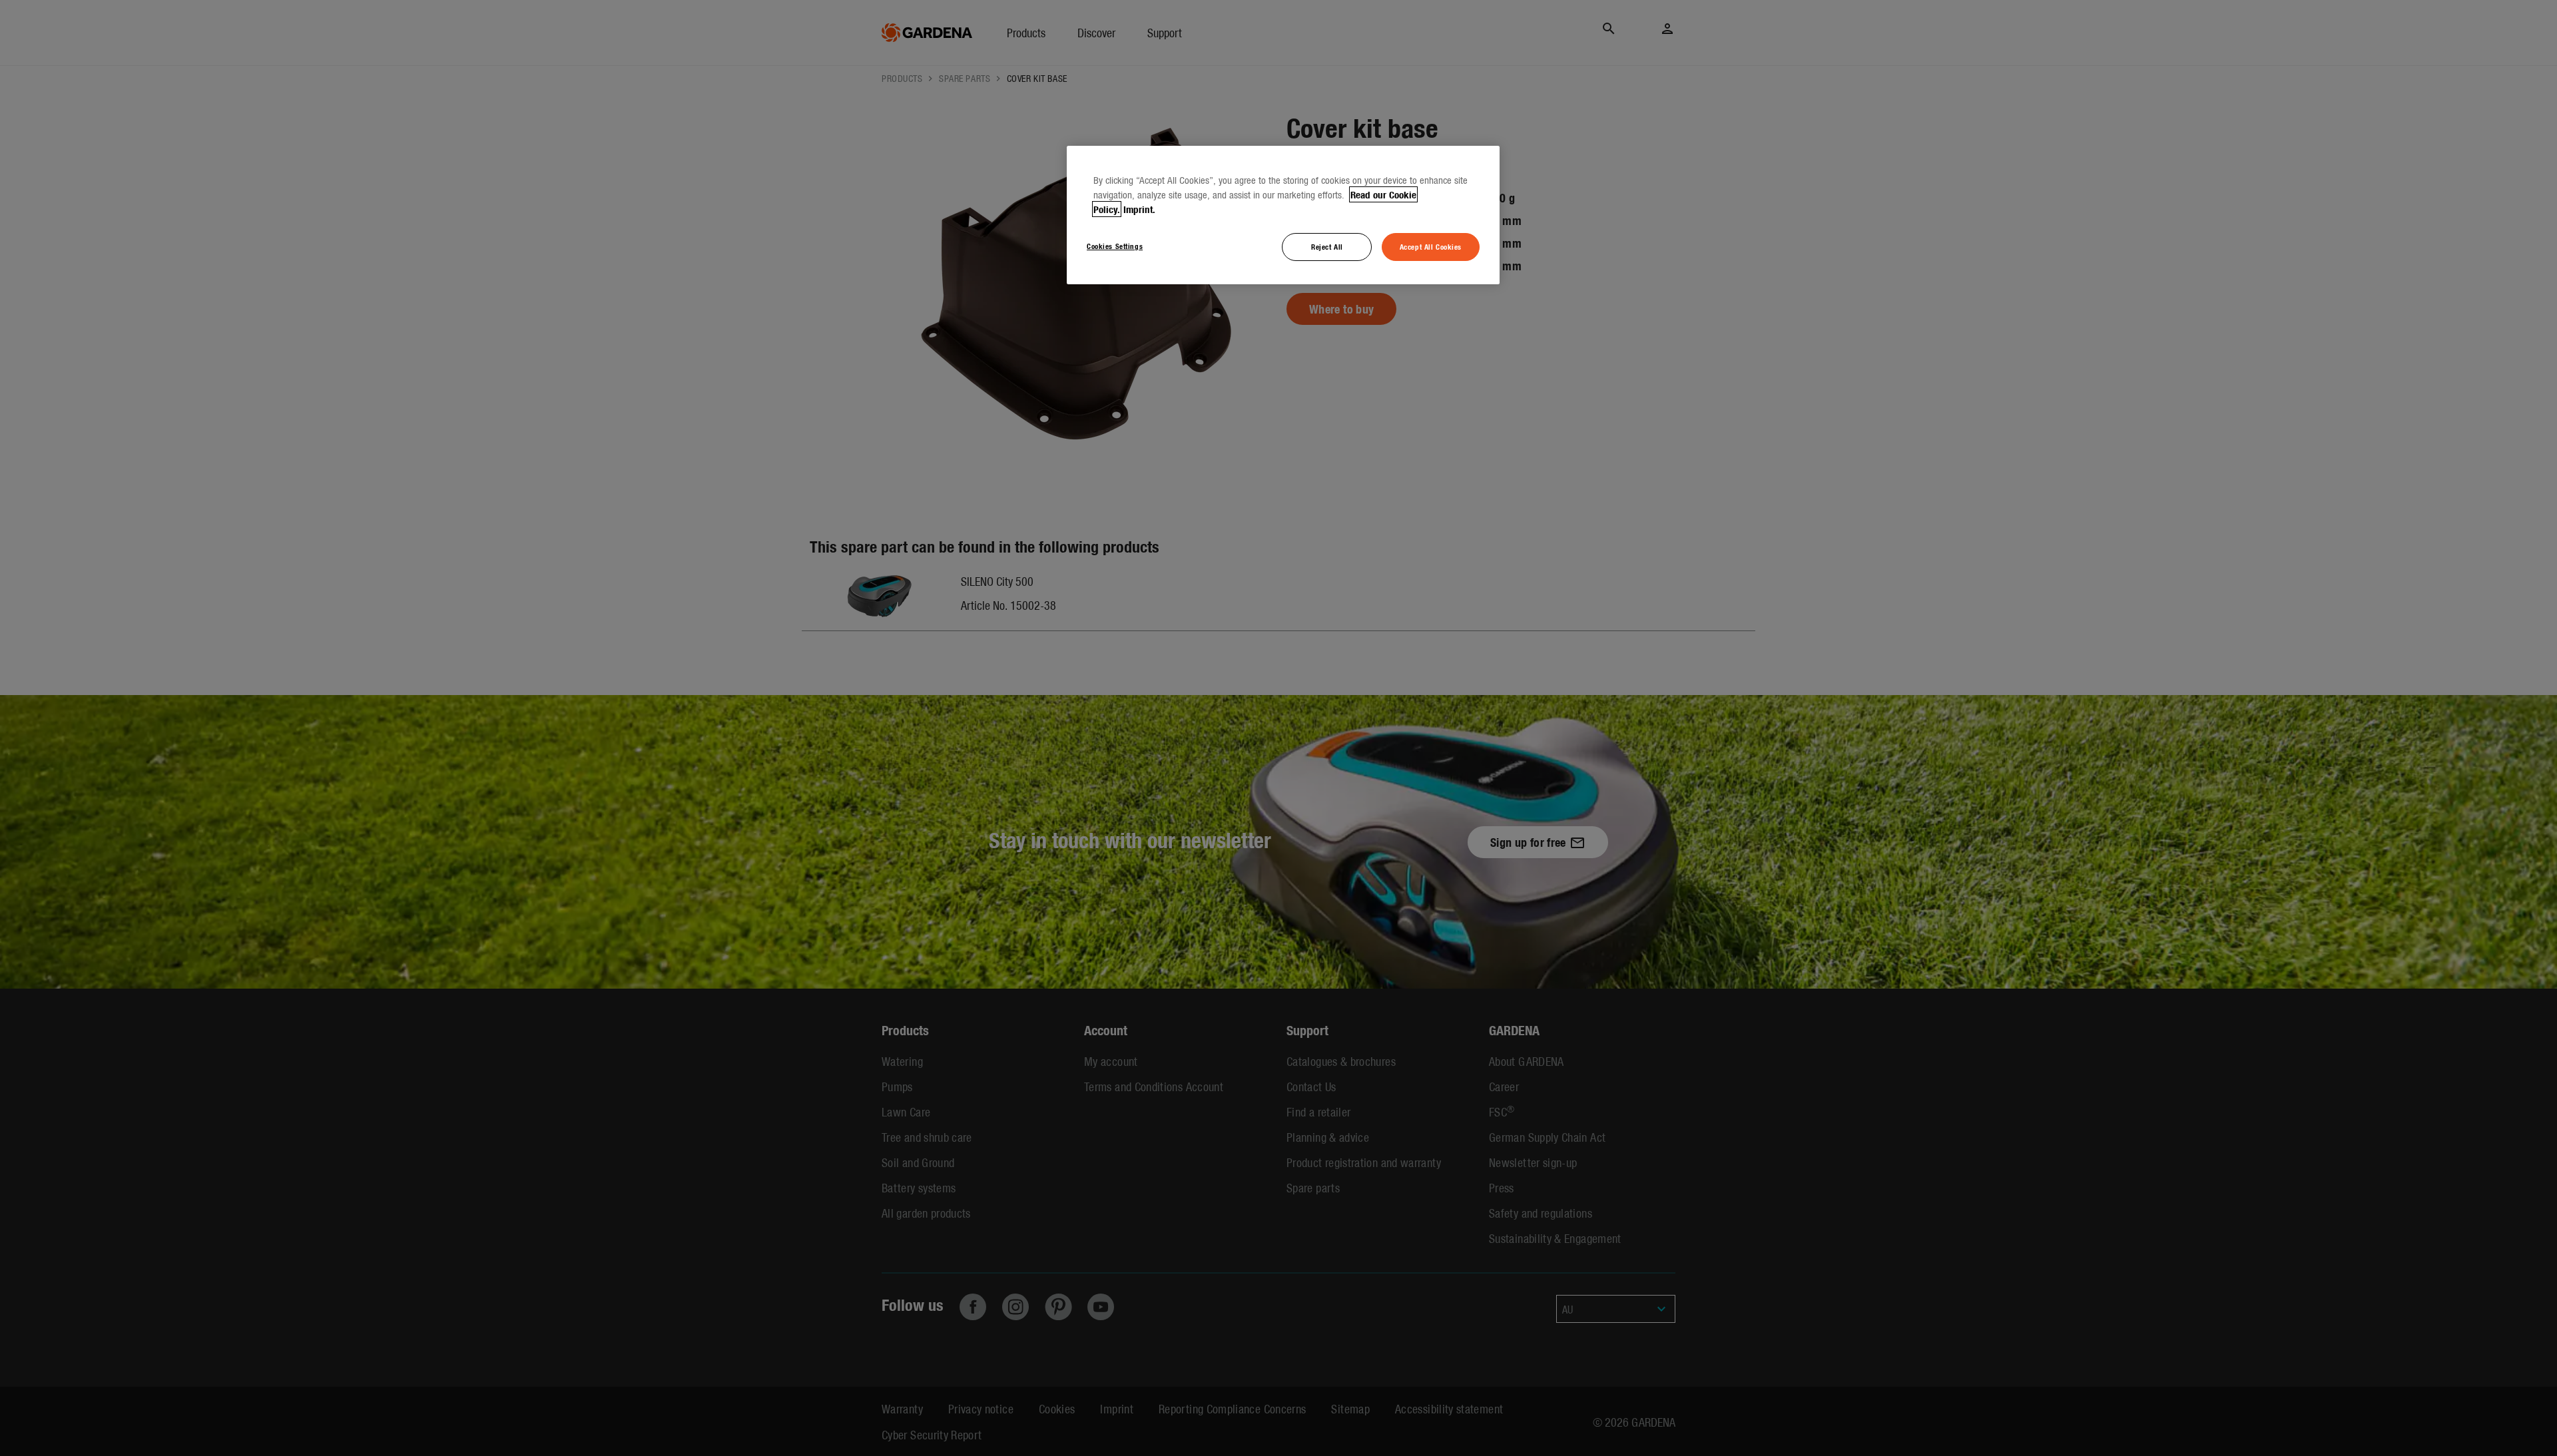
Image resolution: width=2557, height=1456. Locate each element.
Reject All (1327, 246)
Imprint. (1139, 209)
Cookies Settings (1115, 246)
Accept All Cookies (1431, 246)
